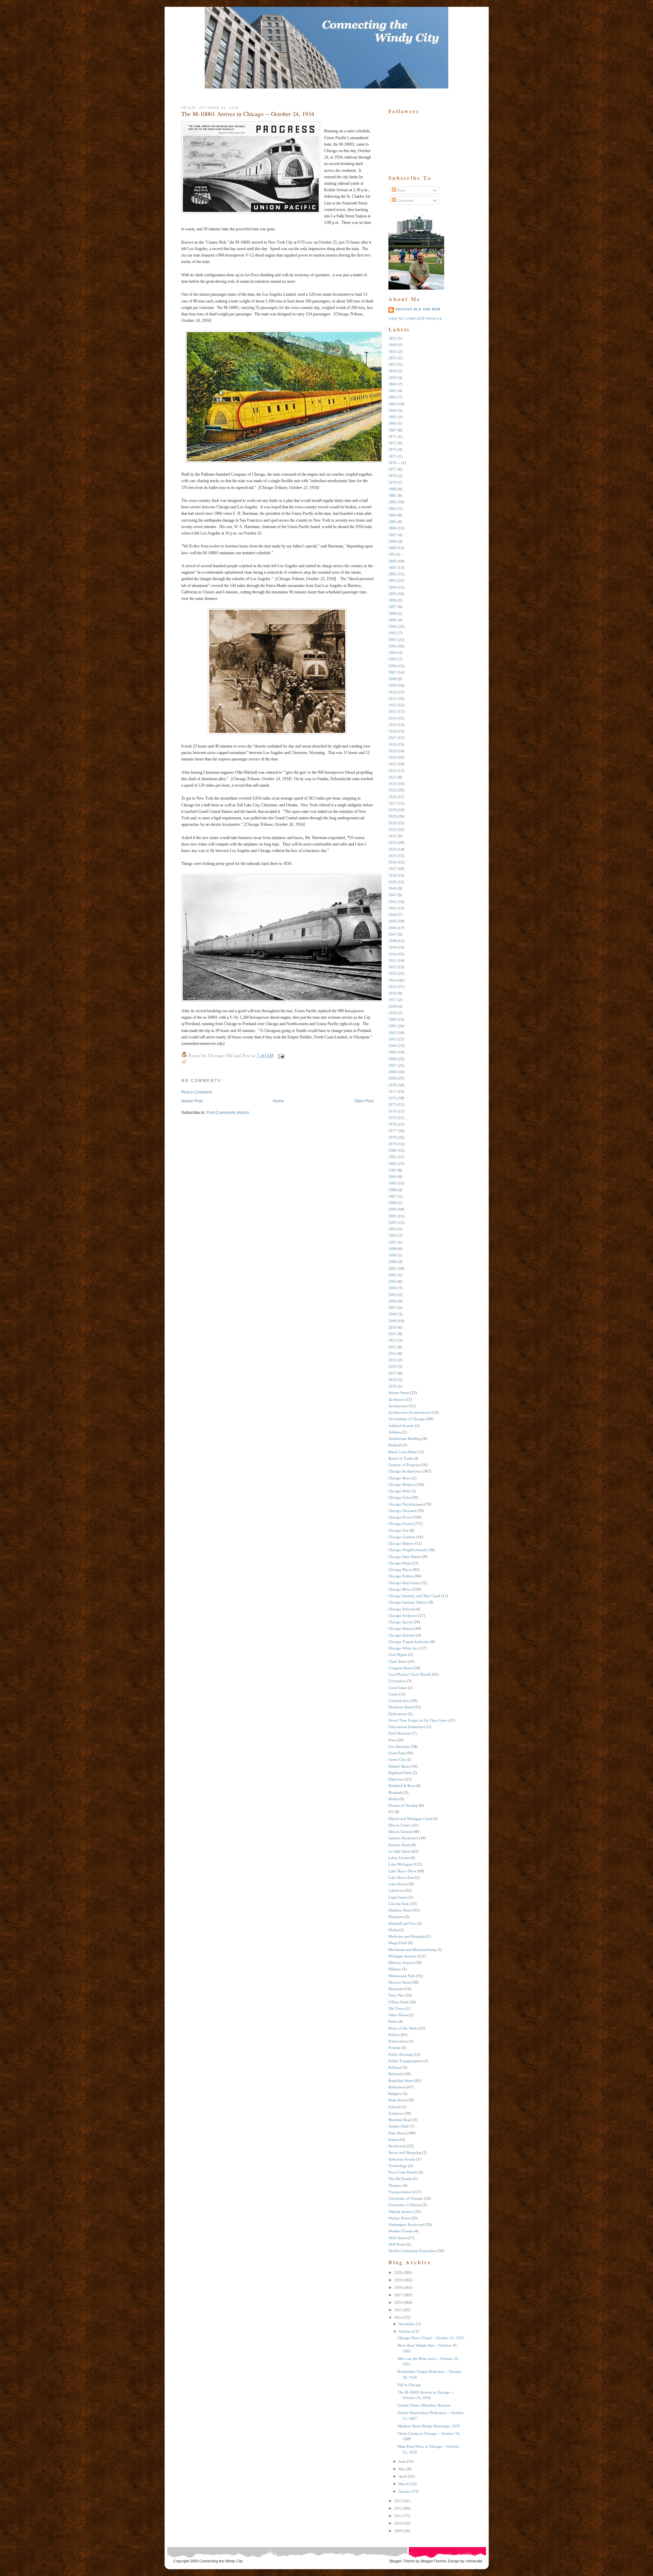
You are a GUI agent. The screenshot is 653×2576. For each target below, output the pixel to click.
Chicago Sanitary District (408, 1602)
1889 (392, 548)
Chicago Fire (398, 1530)
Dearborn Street (401, 1707)
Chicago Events (401, 1524)
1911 (392, 699)
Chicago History (401, 1543)
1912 (392, 705)
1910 (392, 692)
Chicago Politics (401, 1576)
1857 (392, 364)
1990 (392, 1209)
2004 (392, 1288)
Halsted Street (399, 1766)
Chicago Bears (400, 1478)
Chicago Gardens (402, 1537)
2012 (392, 1340)
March (404, 2484)
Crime (393, 1694)
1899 (392, 620)
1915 (392, 725)
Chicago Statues (401, 1628)
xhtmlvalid (474, 2561)
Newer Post (192, 1101)
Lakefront (396, 1890)
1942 (392, 902)
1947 (392, 934)
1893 (392, 580)
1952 (392, 967)
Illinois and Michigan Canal (410, 1819)
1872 (392, 443)
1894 (392, 587)
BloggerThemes (433, 2561)
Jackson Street (399, 1845)
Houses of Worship (403, 1805)
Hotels (393, 1799)
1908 (392, 679)
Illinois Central (400, 1832)
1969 (392, 1078)
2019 (392, 1386)
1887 (392, 535)
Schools (395, 2107)
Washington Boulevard (406, 2225)
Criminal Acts (399, 1701)
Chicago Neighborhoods (408, 1550)
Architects (396, 1399)
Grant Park (397, 1753)
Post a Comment (197, 1092)
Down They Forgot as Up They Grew (418, 1720)
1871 (392, 437)
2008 (392, 1314)
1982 (392, 1164)
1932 (392, 836)
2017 (392, 1373)
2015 (392, 1360)
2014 (392, 1353)
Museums (396, 1989)
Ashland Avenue (401, 1426)
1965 (392, 1052)
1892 (392, 574)
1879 (392, 482)
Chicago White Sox (404, 1648)
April (403, 2476)
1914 (392, 718)
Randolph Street (401, 2081)
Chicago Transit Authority (409, 1642)
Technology (398, 2166)
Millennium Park (402, 1976)
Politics (394, 2035)
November (407, 2324)
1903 (392, 646)
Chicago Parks (400, 1563)
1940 (392, 888)
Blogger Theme (402, 2561)
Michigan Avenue (402, 1956)
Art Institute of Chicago (407, 1419)
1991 (392, 1216)
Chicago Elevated (402, 1511)
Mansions (396, 1917)
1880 (392, 489)
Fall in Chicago (409, 2385)
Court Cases (398, 1688)
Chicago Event (400, 1517)
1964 (392, 1046)
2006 (392, 1301)
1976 (392, 1124)
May (402, 2469)
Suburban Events (402, 2159)
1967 (392, 1065)
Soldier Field (398, 2126)
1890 (392, 561)
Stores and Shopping (405, 2152)
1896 (392, 600)
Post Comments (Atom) (228, 1113)
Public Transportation (405, 2061)
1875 (392, 456)
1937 (392, 869)
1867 (392, 430)
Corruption (397, 1681)
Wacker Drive (399, 2218)
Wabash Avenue (401, 2212)
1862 (392, 397)
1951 (392, 961)
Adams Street (399, 1393)
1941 (392, 895)
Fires (392, 1740)
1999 (392, 1255)
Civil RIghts (398, 1655)
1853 (392, 351)
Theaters (395, 2185)
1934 (392, 849)
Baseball (395, 1445)
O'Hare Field (398, 2002)
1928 (392, 810)
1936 (392, 862)
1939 (392, 882)
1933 (392, 842)
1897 (392, 607)
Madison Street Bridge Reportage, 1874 (429, 2426)
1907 (392, 672)
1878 (392, 476)
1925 (392, 790)
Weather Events (400, 2231)
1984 (392, 1177)
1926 (392, 797)
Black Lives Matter (403, 1452)
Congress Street (400, 1668)
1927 (392, 803)
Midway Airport (401, 1963)
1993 (392, 1229)
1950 (392, 954)
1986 (392, 1190)
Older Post (364, 1101)
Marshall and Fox (402, 1923)
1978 (392, 1137)
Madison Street (400, 1910)
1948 (392, 941)
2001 (392, 1268)
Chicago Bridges (401, 1484)
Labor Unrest (399, 1858)
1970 (392, 1085)
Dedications (398, 1714)
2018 (392, 1380)
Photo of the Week (403, 2028)
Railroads (396, 2074)
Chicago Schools (401, 1609)
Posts (400, 190)
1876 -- (394, 463)
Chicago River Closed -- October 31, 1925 (431, 2338)
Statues (394, 2139)
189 (391, 554)
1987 (392, 1196)
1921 (392, 764)
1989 (392, 1203)
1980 (392, 1150)
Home (278, 1101)
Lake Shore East (401, 1877)
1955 (392, 987)
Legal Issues (398, 1897)
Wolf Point (397, 2244)
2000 (392, 1262)
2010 (392, 1327)
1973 (392, 1104)
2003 (392, 1281)
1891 (392, 568)
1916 (392, 731)
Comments (405, 200)
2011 (392, 1334)
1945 (392, 921)
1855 (392, 358)
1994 (392, 1235)
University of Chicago (406, 2198)
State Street (397, 2133)
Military (395, 1969)
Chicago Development (406, 1504)
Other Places (398, 2015)
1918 (392, 744)
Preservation (398, 2041)
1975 (392, 1118)
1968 (392, 1072)
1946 (392, 928)
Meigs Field (398, 1943)
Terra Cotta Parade (403, 2172)
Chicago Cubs (399, 1497)
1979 (392, 1144)
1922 (392, 771)
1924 (392, 784)
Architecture (398, 1406)
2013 (392, 1347)
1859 (392, 378)
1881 (392, 495)
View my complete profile (415, 319)
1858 (392, 371)
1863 (392, 404)
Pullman (395, 2067)
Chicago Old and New (418, 309)
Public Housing (400, 2054)
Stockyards (397, 2146)
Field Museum (400, 1733)
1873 (392, 449)
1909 (392, 685)
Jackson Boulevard (403, 1838)
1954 (392, 980)
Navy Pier (396, 1995)
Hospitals (396, 1792)
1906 (392, 666)
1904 (392, 653)
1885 (392, 522)
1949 (392, 947)
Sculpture (396, 2113)
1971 (392, 1092)
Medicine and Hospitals (407, 1936)
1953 (392, 973)
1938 (392, 875)
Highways (396, 1779)
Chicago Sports (400, 1622)
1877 (392, 469)
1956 (392, 993)
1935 (392, 856)
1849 (392, 345)
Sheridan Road (400, 2120)
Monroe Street (400, 1982)
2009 (392, 1321)
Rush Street (397, 2100)
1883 (392, 509)
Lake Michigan (400, 1864)
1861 (392, 391)
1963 (392, 1039)
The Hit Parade (400, 2179)
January (405, 2491)
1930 (392, 823)
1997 (392, 1242)
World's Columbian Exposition (412, 2251)
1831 (392, 338)
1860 (392, 384)
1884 (392, 515)
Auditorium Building (405, 1439)
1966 (392, 1059)
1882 (392, 502)
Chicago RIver (400, 1589)
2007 (392, 1308)
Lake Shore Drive (402, 1871)
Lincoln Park (399, 1904)
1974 (392, 1111)
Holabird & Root (402, 1786)
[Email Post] (280, 1055)
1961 (392, 1026)
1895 (392, 594)
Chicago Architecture (405, 1471)
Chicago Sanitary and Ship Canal (414, 1596)
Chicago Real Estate (404, 1583)
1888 (392, 541)
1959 (392, 1013)
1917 (392, 738)
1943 (392, 908)
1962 (392, 1033)
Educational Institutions (407, 1727)
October (405, 2331)
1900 (392, 626)
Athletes (395, 1432)
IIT (391, 1812)
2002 (392, 1275)
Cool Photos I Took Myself (410, 1674)
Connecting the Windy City (221, 2561)
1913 (392, 711)
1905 (392, 659)
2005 (392, 1295)
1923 (392, 777)
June (402, 2461)
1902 (392, 640)
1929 (392, 816)
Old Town (396, 2008)
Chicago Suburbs (402, 1635)
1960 (392, 1019)
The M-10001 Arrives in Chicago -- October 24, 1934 (248, 114)
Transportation (400, 2192)
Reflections (397, 2087)
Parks (393, 2021)
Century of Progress (404, 1465)
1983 (392, 1170)
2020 (398, 2273)
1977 (392, 1131)
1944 (392, 915)
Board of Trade (400, 1458)
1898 (392, 613)
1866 (392, 423)
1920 (392, 757)
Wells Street (397, 2238)
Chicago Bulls (399, 1491)
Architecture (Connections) (410, 1412)
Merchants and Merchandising (412, 1950)
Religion (395, 2094)
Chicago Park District (405, 1557)
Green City (397, 1759)
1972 (392, 1098)
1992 (392, 1223)
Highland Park (400, 1773)
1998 (392, 1249)
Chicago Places (400, 1570)
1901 (392, 633)
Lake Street (397, 1884)
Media (393, 1930)
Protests (394, 2048)
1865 (392, 417)
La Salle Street (400, 1851)
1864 (392, 410)
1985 (392, 1183)
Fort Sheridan (399, 1746)
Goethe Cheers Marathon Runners (424, 2405)
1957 (392, 1000)
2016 (392, 1366)
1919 (392, 751)
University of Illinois (405, 2205)
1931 (392, 830)
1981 (392, 1157)
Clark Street (398, 1661)
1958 (392, 1006)
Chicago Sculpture (403, 1615)
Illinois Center (399, 1825)
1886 (392, 528)
